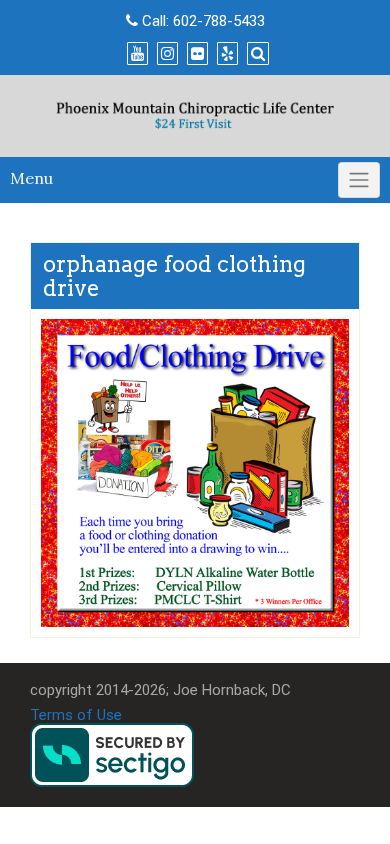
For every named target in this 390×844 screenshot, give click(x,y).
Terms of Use (76, 715)
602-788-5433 (219, 21)
